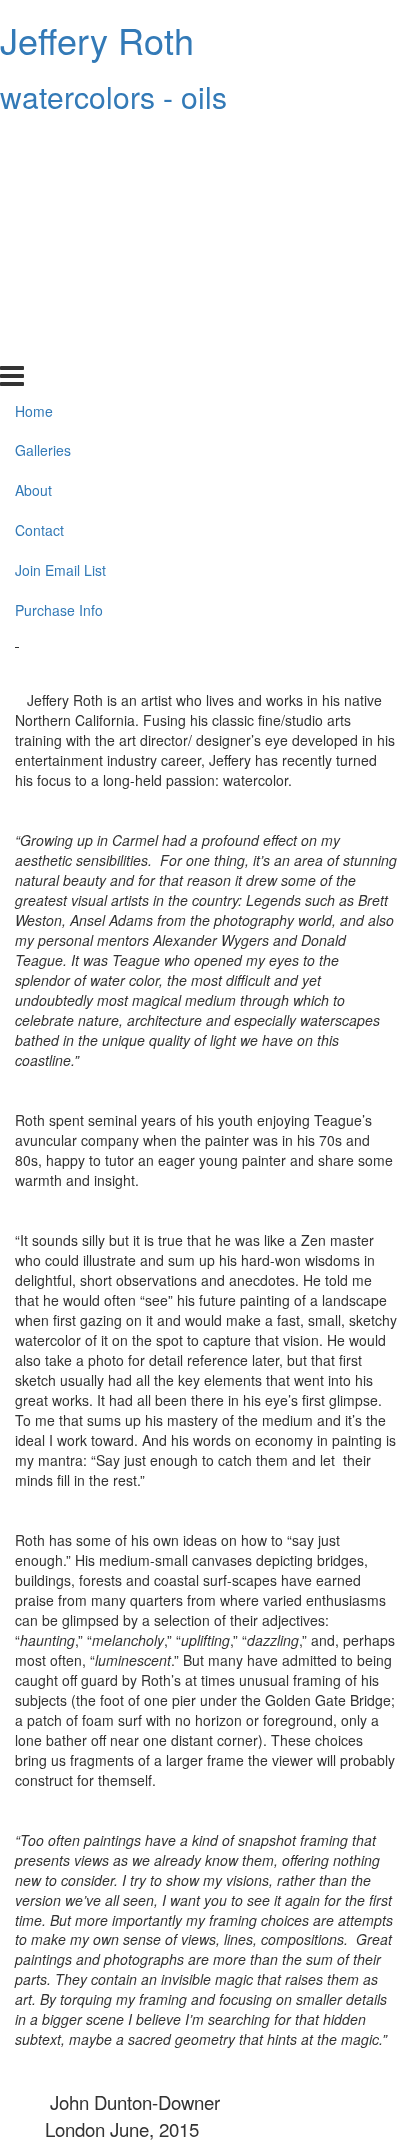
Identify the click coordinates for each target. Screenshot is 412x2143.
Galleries (43, 183)
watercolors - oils (113, 96)
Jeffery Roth (97, 39)
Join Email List (60, 303)
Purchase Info (59, 343)
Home (34, 143)
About (33, 223)
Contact (39, 263)
